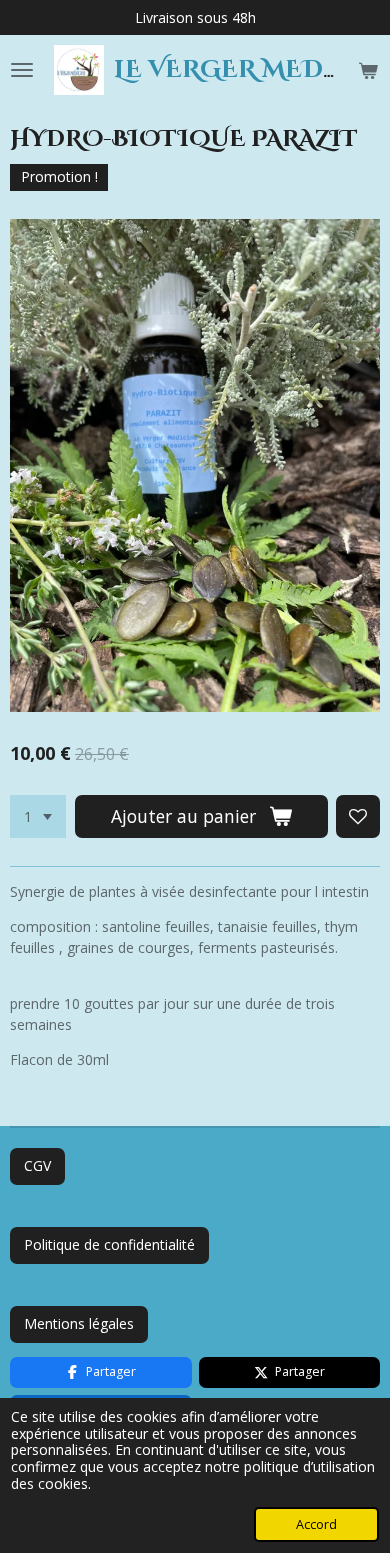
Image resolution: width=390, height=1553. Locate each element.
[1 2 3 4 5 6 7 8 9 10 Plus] (38, 817)
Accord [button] (316, 1524)
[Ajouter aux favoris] (358, 817)
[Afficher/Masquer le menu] (22, 70)
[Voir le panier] (368, 70)
